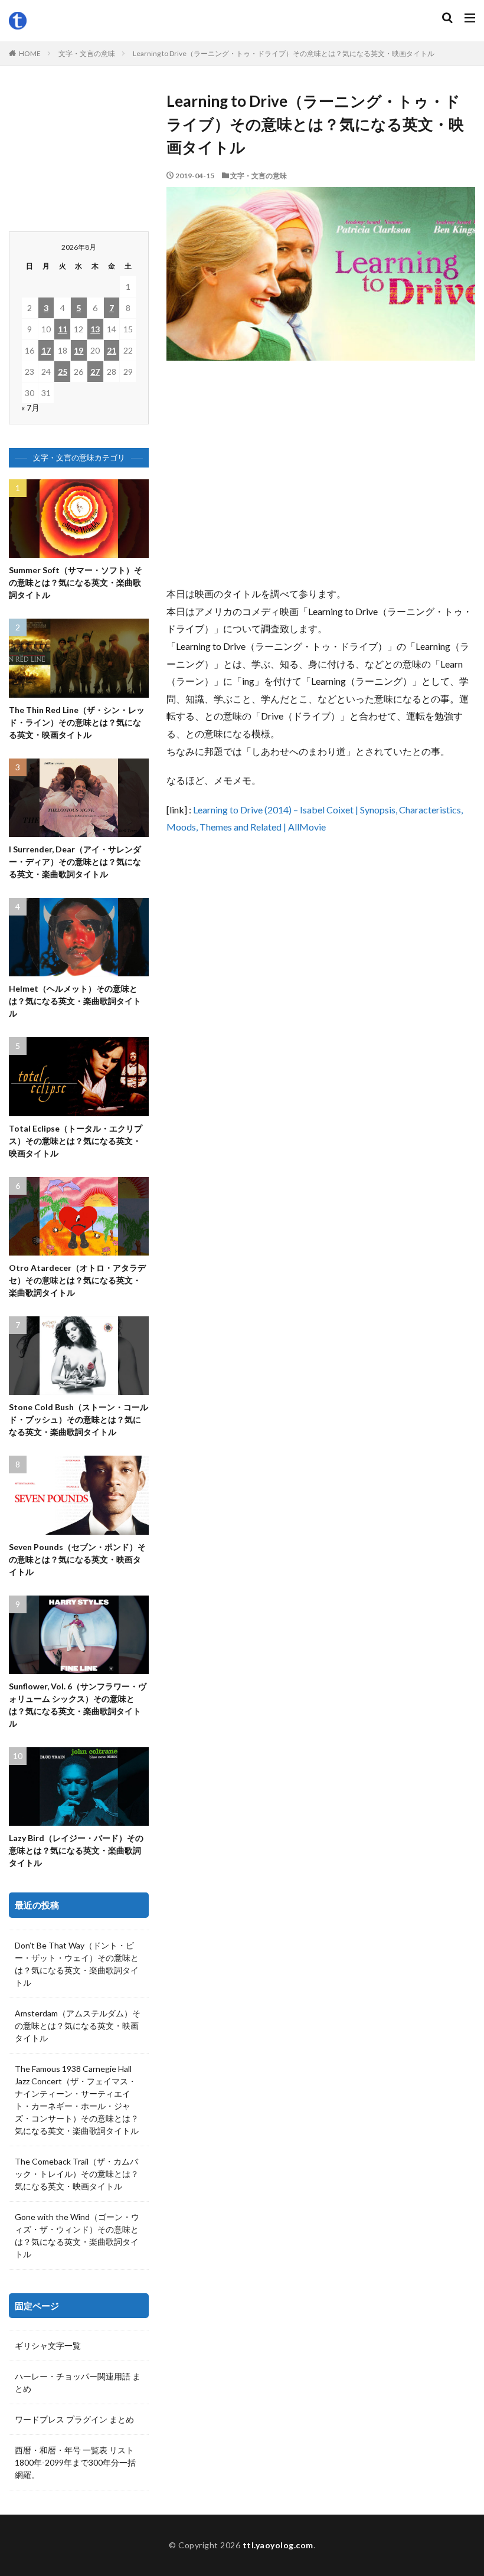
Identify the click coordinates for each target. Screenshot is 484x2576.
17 (46, 350)
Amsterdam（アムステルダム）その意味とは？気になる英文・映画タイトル (78, 2026)
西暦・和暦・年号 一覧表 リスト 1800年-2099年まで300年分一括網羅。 (75, 2462)
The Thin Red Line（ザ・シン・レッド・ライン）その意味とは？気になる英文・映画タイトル (77, 722)
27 (95, 372)
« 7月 (30, 408)
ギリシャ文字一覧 (48, 2345)
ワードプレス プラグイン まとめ (74, 2419)
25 (63, 372)
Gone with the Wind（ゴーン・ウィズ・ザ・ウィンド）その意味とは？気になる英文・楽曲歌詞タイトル (77, 2235)
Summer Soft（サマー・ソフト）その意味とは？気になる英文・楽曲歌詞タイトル (76, 582)
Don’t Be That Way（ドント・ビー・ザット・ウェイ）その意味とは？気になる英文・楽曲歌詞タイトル (77, 1964)
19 (79, 350)
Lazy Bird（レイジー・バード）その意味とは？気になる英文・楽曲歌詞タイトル (76, 1850)
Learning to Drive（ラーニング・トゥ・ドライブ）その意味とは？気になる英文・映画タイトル (284, 53)
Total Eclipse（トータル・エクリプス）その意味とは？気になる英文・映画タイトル (76, 1141)
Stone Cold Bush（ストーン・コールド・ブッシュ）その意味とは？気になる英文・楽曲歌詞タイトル (79, 1419)
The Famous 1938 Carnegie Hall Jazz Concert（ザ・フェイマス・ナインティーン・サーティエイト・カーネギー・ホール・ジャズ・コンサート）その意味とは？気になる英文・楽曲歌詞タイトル (77, 2100)
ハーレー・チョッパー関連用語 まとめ (78, 2382)
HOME (30, 53)
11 (63, 329)
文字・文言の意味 (87, 53)
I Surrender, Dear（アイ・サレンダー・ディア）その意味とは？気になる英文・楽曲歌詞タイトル (75, 862)
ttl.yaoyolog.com (278, 2545)
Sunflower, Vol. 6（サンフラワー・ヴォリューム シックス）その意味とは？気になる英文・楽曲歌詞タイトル (78, 1705)
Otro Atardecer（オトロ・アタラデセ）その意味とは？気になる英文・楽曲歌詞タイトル (77, 1280)
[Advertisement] (321, 479)
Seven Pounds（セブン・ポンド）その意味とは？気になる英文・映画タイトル (77, 1559)
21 (112, 350)
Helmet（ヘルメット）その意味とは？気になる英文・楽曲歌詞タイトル (75, 1001)
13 (95, 329)
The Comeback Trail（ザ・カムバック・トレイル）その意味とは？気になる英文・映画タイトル (77, 2174)
